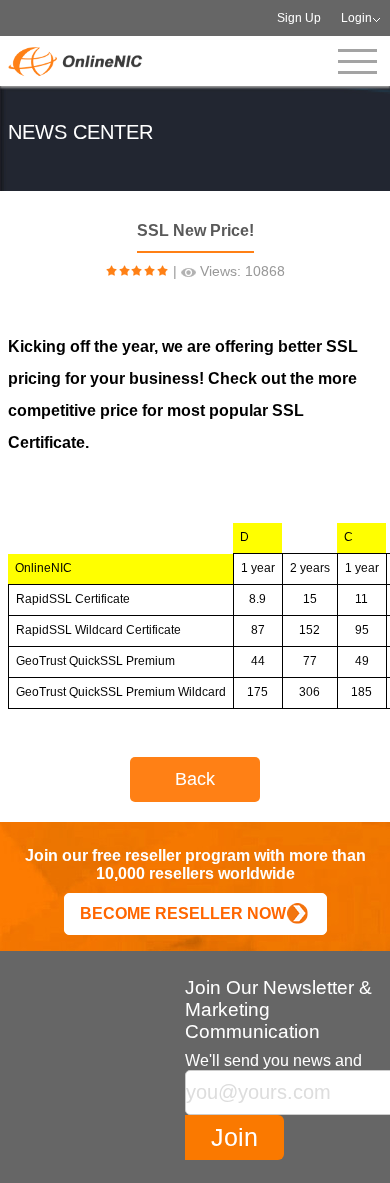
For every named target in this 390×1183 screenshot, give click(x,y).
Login (356, 18)
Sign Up (299, 18)
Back (195, 779)
